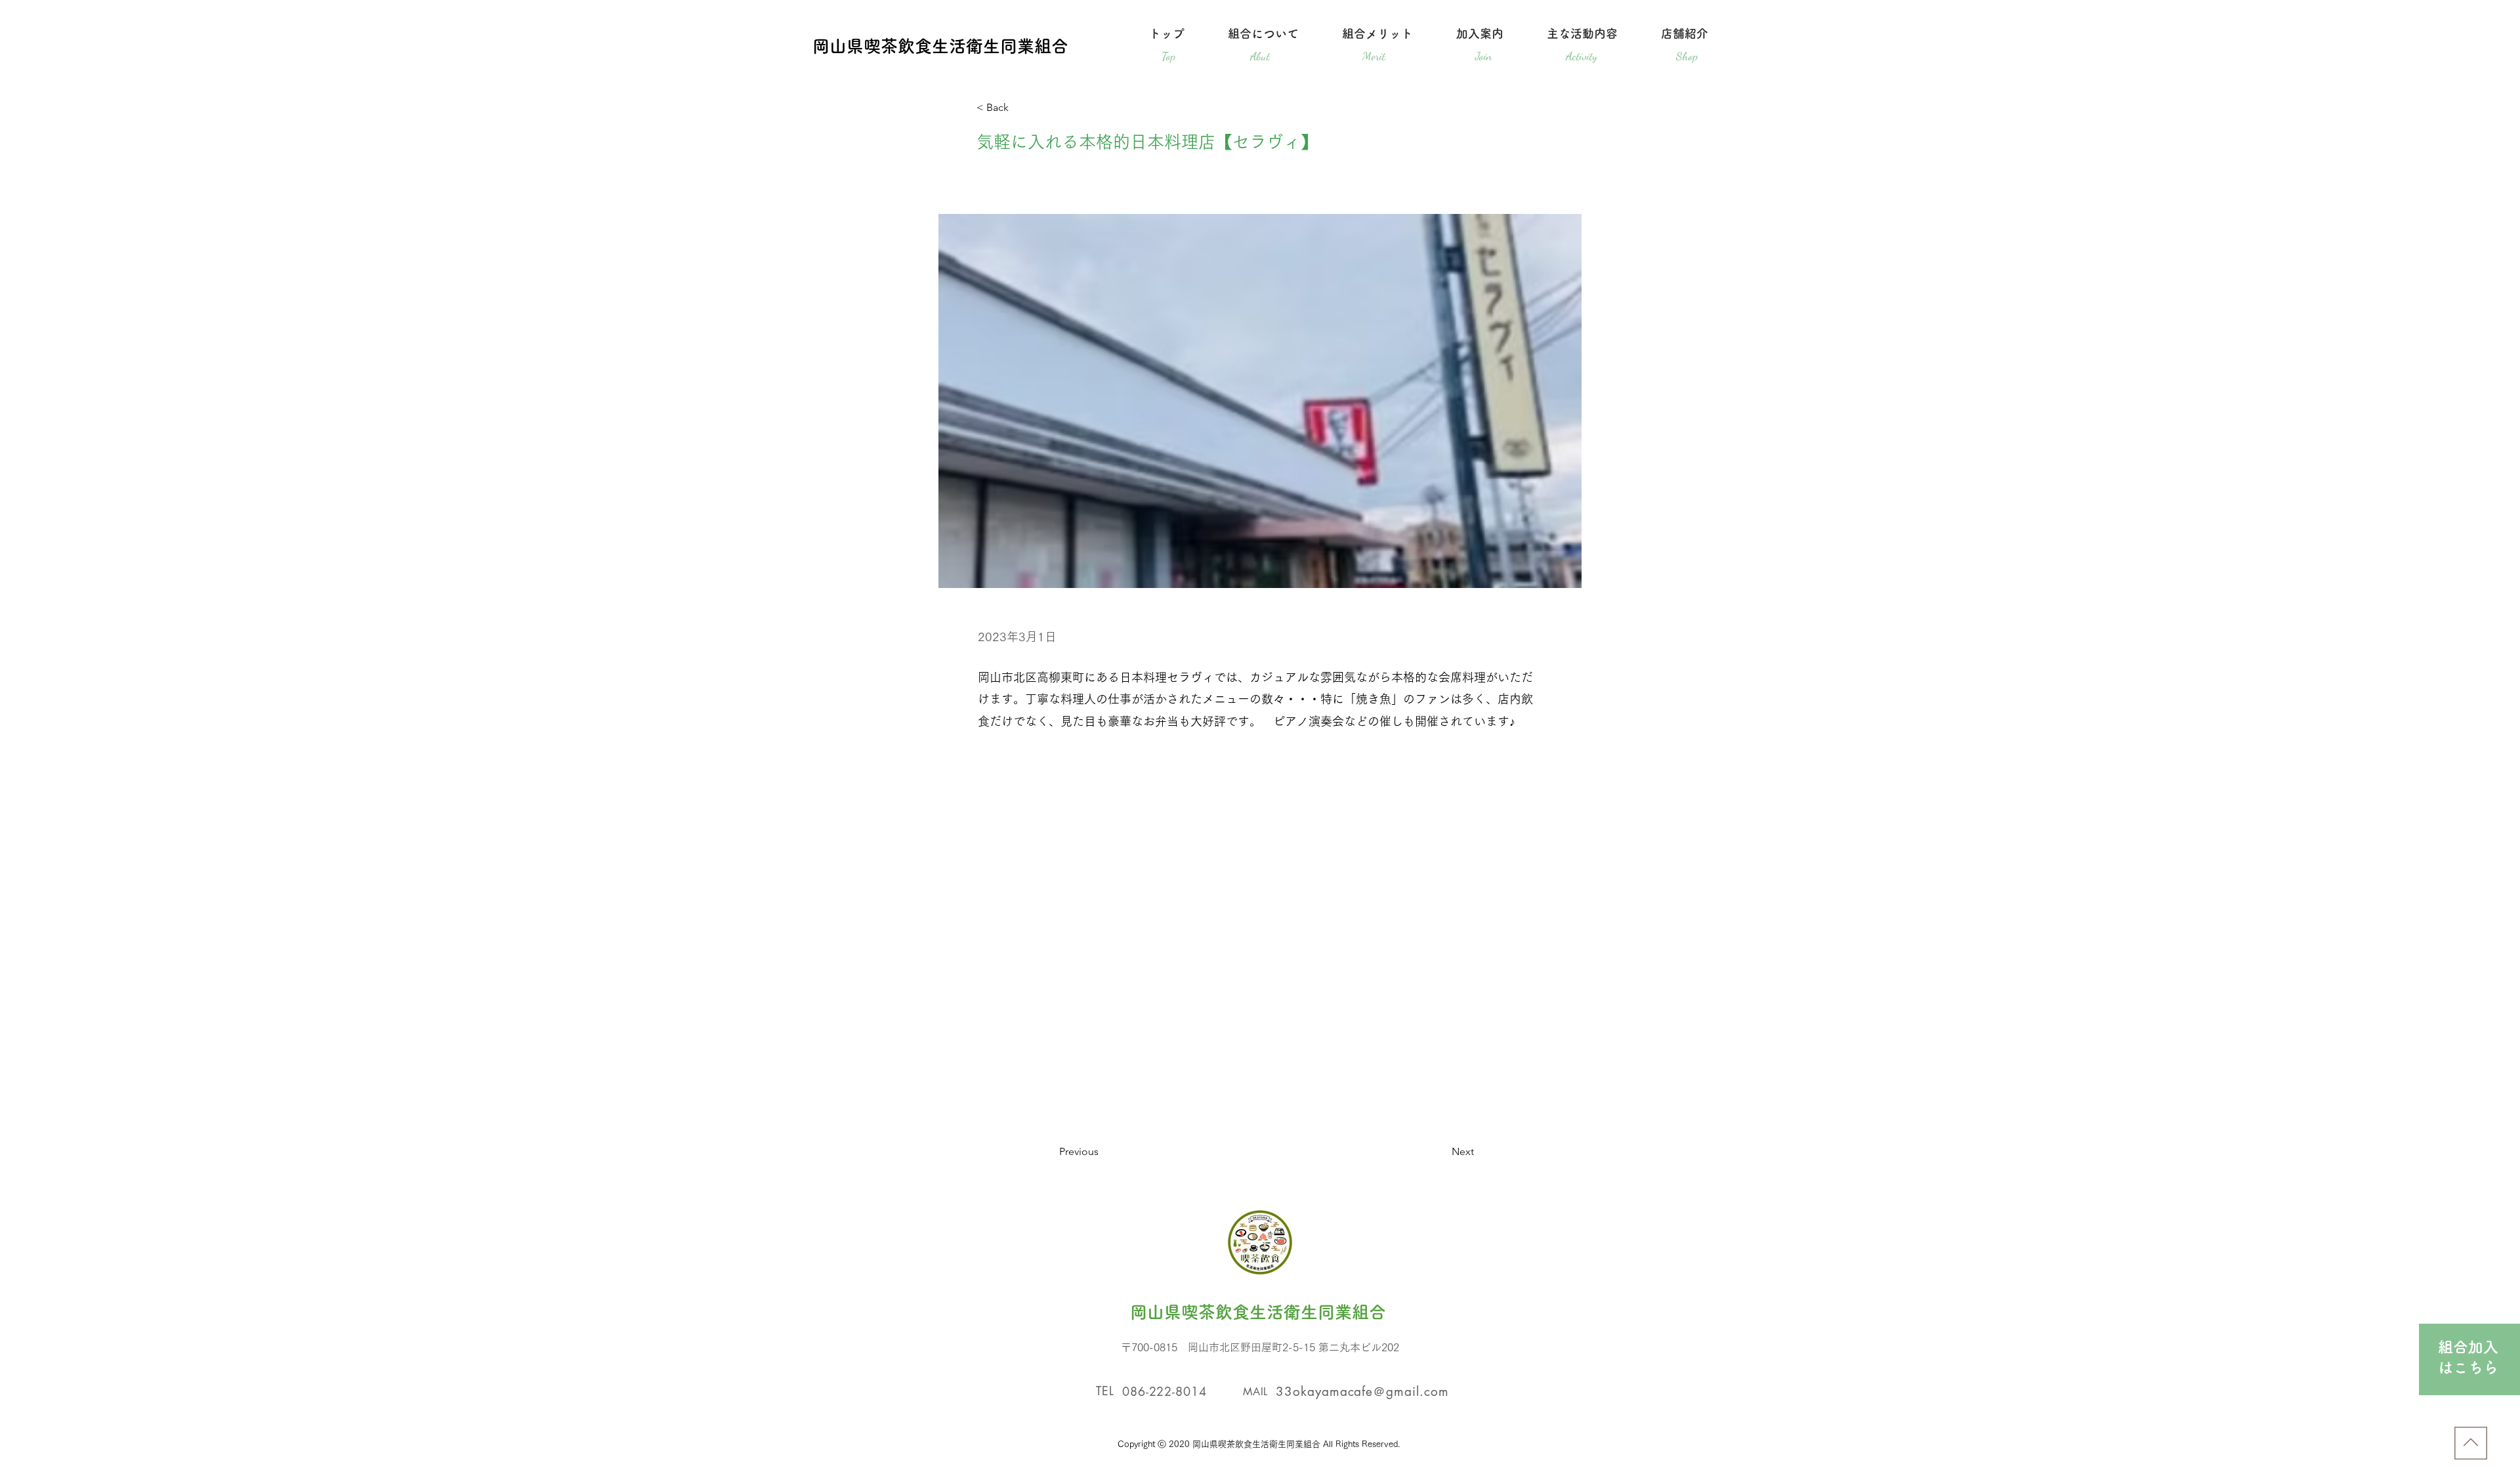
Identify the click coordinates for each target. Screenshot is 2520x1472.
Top (1168, 56)
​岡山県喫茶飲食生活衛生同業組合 (940, 46)
